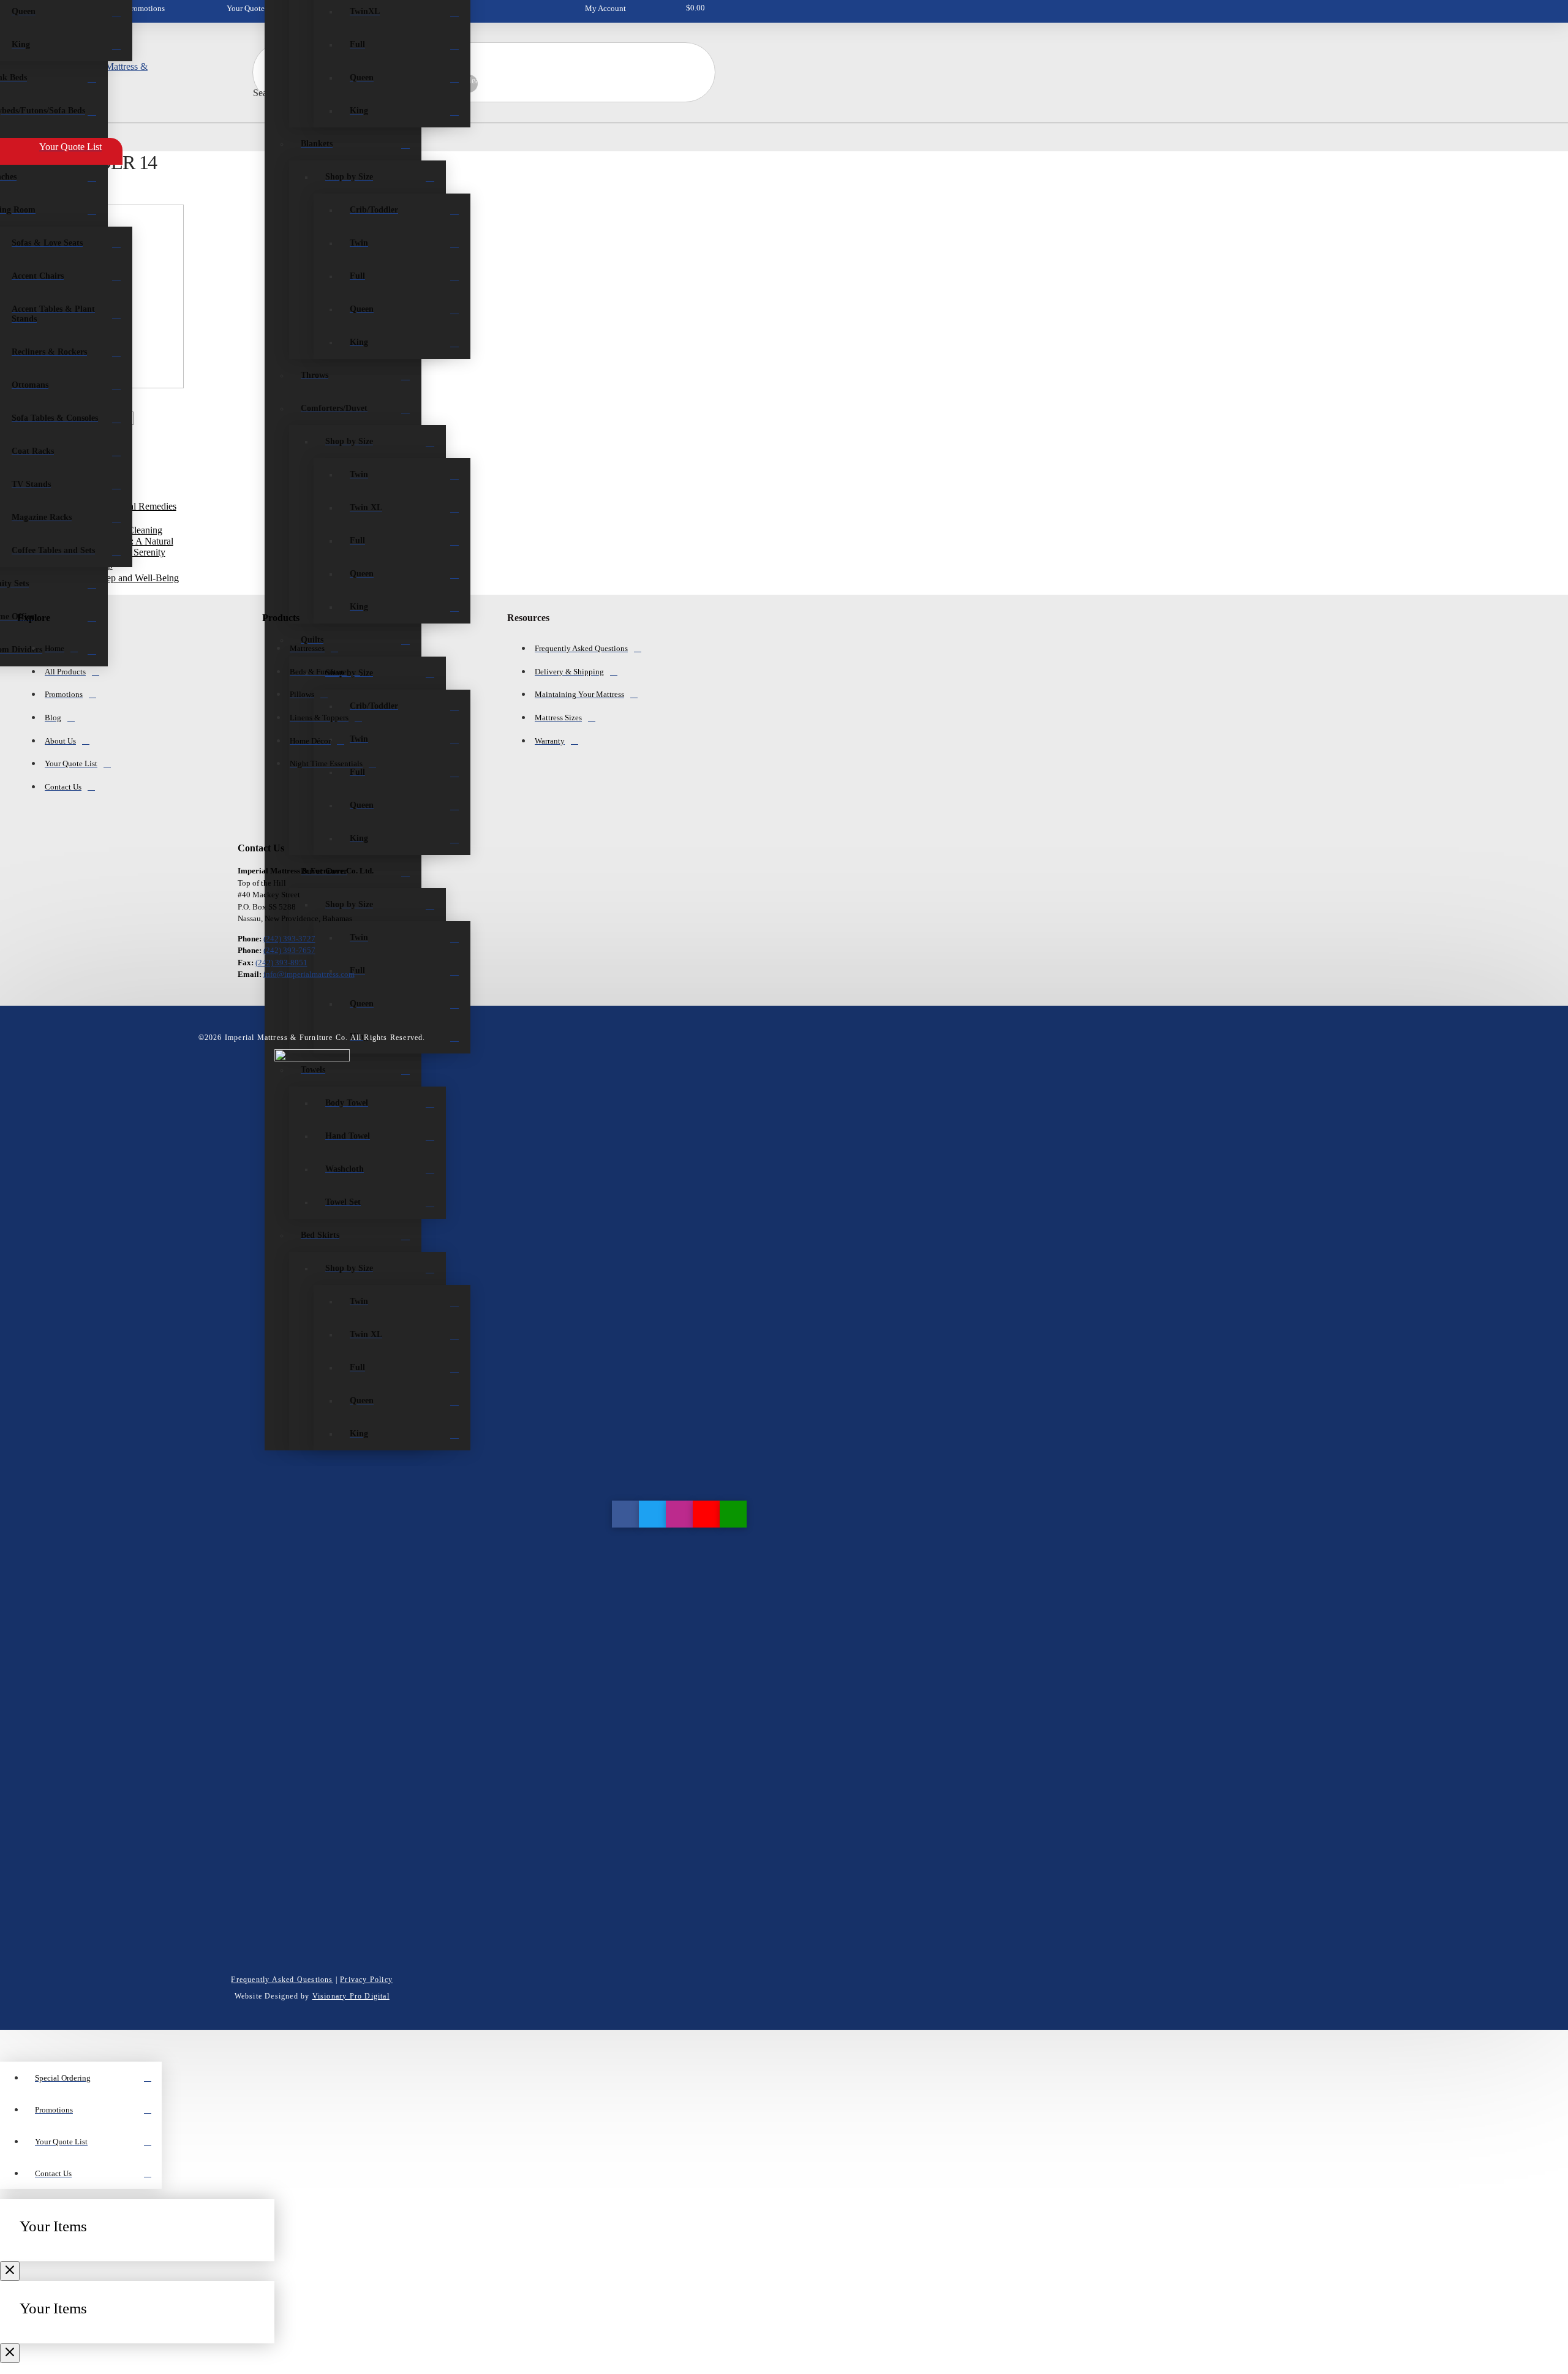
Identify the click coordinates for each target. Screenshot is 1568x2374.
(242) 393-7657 (289, 950)
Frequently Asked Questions (282, 1980)
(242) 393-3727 (289, 939)
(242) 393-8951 (281, 963)
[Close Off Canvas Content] (10, 2271)
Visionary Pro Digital (351, 1996)
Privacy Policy (366, 1980)
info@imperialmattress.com (309, 974)
